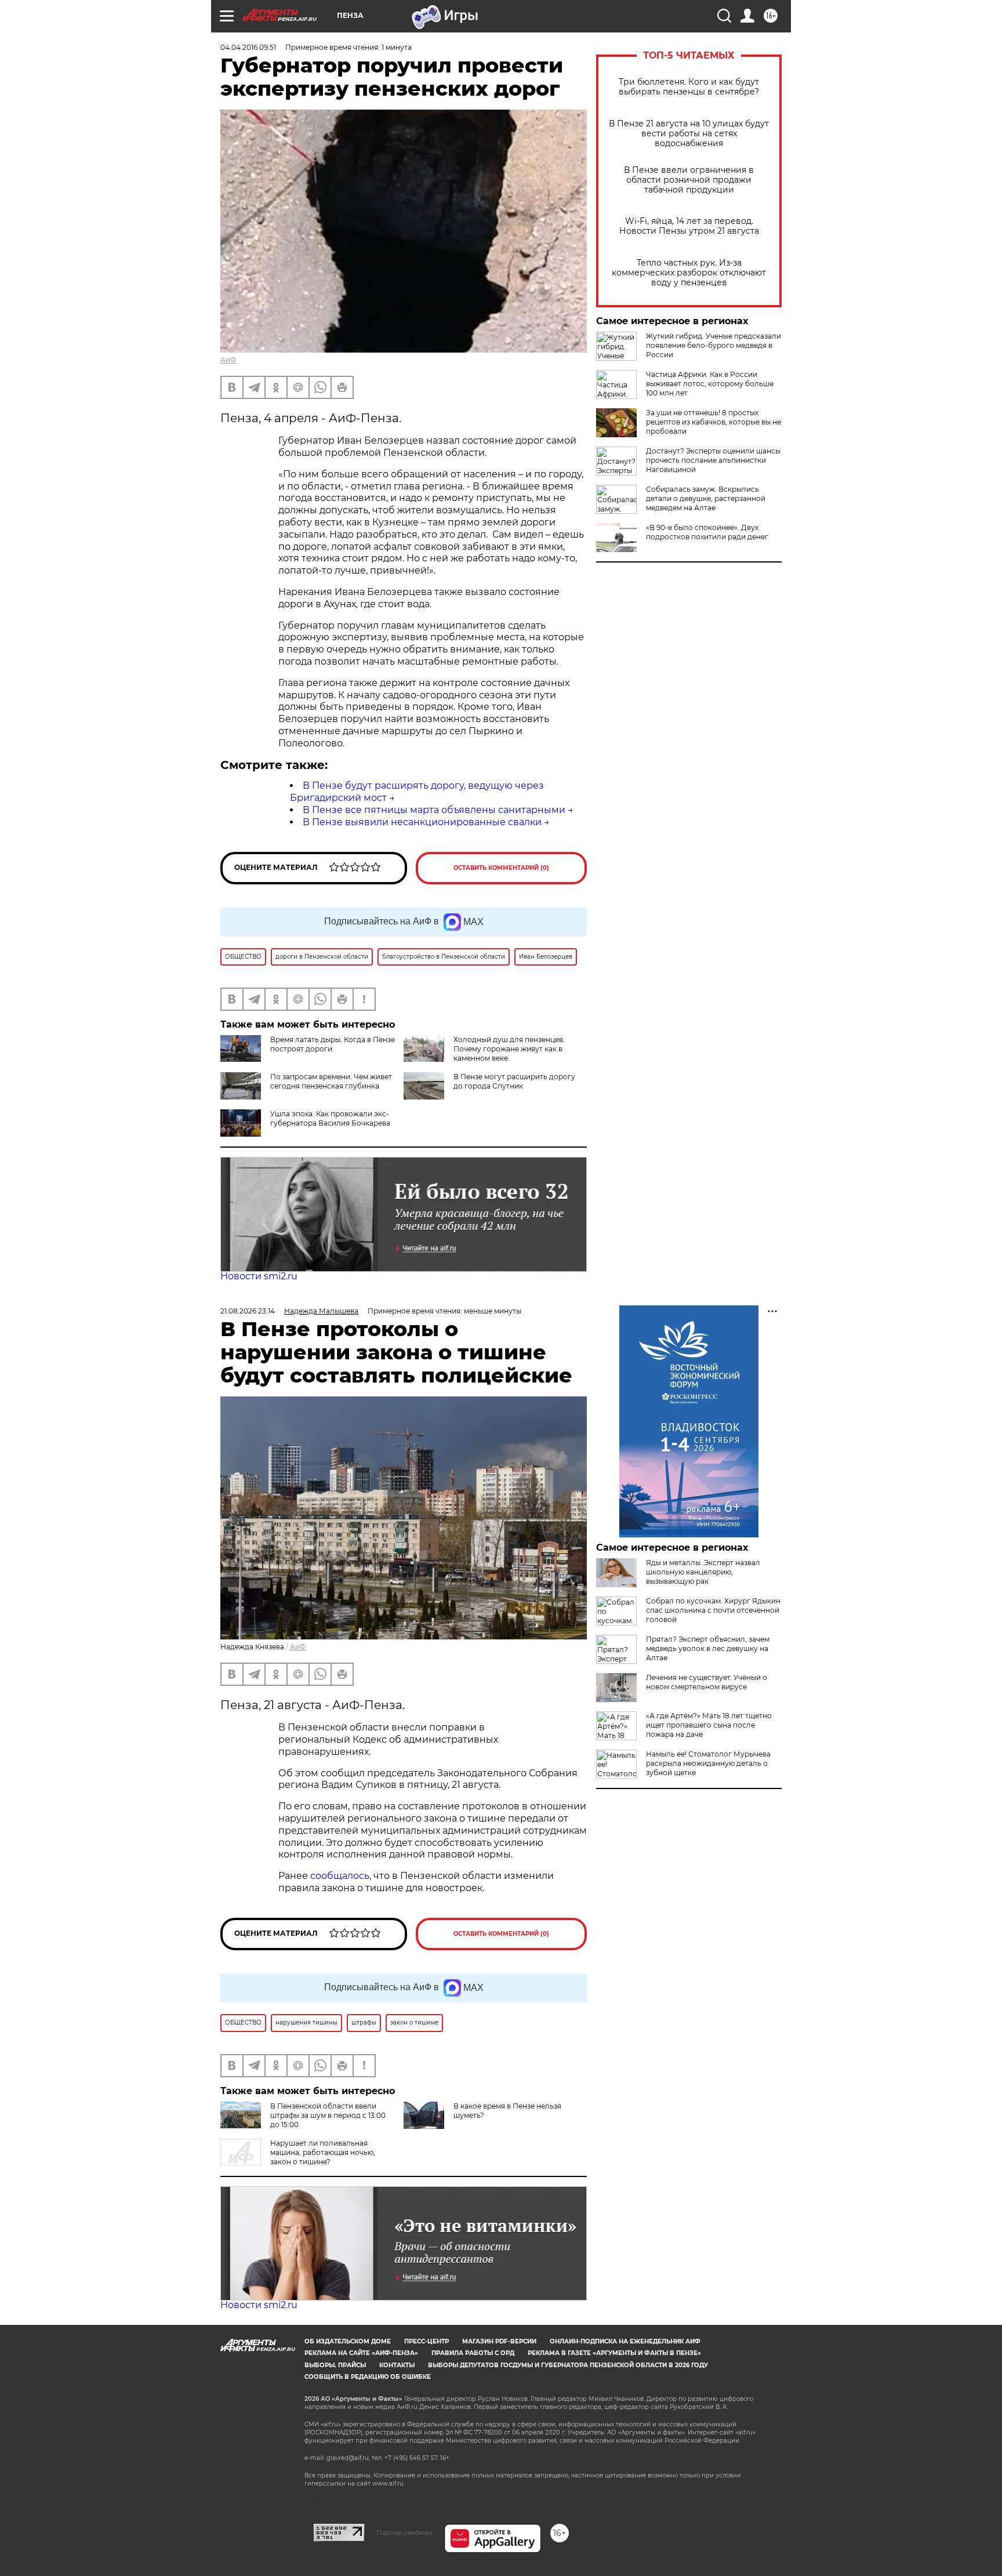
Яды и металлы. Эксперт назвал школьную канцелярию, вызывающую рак (703, 1572)
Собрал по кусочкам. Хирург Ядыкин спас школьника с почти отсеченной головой (713, 1610)
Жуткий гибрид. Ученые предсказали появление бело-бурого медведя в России (714, 345)
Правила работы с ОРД (473, 2353)
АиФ (228, 360)
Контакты (397, 2365)
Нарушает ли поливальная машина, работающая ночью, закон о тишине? (323, 2152)
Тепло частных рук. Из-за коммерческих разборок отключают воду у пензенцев (689, 273)
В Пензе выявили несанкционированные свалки (422, 822)
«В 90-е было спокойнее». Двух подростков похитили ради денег (707, 532)
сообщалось (340, 1876)
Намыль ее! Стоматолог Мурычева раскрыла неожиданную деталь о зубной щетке (708, 1763)
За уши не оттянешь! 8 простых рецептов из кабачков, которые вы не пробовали (714, 422)
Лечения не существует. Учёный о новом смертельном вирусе (707, 1682)
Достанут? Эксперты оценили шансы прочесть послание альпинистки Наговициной (713, 460)
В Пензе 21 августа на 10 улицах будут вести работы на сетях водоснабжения (689, 134)
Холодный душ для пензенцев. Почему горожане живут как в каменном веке (509, 1049)
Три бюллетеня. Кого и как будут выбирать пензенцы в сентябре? (689, 87)
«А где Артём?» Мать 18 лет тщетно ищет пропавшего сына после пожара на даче (709, 1725)
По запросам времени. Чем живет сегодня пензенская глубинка (331, 1081)
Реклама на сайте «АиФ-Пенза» (361, 2353)
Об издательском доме (348, 2341)
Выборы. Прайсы (335, 2365)
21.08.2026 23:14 (248, 1311)
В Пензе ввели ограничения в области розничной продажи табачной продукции (689, 180)
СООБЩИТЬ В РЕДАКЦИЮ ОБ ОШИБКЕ (368, 2377)
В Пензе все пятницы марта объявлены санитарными (434, 810)
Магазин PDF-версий (499, 2341)
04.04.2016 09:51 (248, 47)
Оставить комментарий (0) (501, 868)
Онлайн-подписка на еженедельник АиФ (625, 2341)
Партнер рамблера (404, 2533)
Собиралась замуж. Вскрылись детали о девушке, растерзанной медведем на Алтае (706, 498)
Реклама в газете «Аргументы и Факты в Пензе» (614, 2353)
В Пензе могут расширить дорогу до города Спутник (514, 1081)
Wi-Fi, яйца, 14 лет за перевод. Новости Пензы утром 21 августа (689, 226)
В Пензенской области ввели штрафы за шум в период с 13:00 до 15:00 (328, 2115)
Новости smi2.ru (259, 1276)
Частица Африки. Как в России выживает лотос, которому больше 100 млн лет (710, 384)
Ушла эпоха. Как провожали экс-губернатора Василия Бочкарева (330, 1118)
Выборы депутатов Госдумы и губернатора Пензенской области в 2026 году (568, 2365)
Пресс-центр (426, 2341)
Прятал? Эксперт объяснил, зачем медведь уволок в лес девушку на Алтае (708, 1648)
